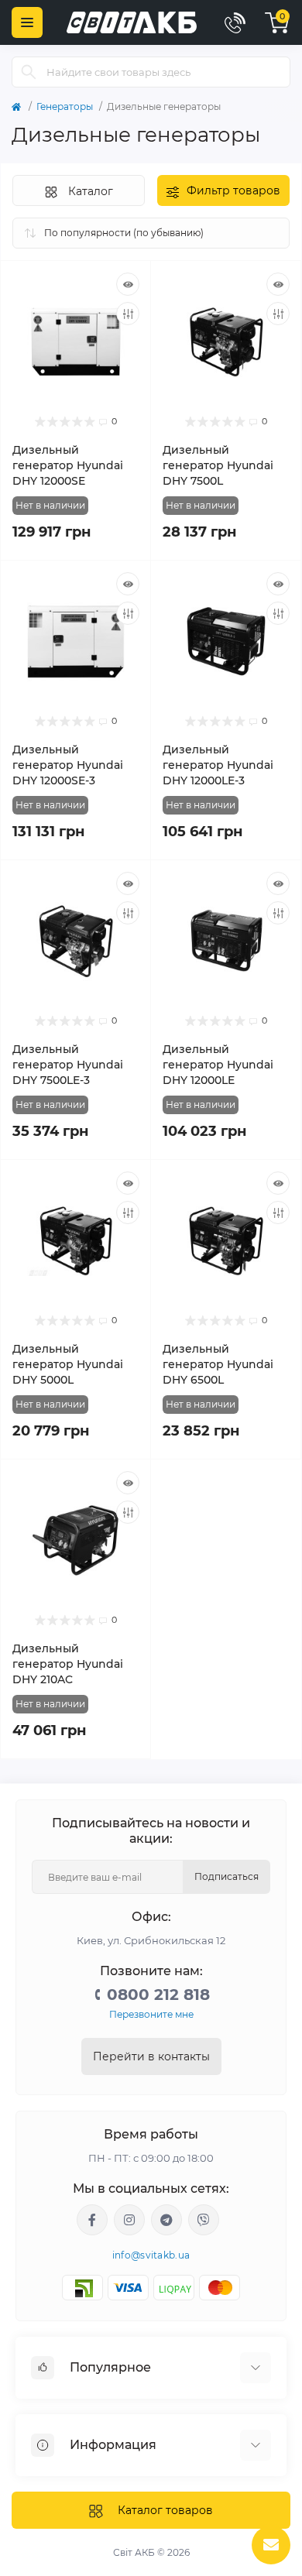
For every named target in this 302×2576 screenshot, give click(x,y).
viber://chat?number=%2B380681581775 (204, 2220)
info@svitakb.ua (151, 2255)
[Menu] (27, 22)
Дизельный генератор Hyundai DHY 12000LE (218, 1065)
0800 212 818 (158, 1995)
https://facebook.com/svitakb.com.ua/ (92, 2220)
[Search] (29, 72)
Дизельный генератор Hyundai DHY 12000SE (68, 465)
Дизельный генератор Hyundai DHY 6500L (218, 1364)
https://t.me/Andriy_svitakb (166, 2220)
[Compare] (128, 314)
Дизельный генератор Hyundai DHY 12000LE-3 (218, 765)
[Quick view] (128, 284)
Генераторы (65, 106)
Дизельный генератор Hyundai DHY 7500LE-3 (68, 1065)
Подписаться (226, 1876)
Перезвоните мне (151, 2014)
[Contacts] (235, 22)
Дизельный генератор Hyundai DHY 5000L (68, 1364)
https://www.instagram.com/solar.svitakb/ (129, 2220)
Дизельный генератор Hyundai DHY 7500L (218, 465)
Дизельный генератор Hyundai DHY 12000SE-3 (68, 765)
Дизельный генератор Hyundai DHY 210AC (68, 1664)
